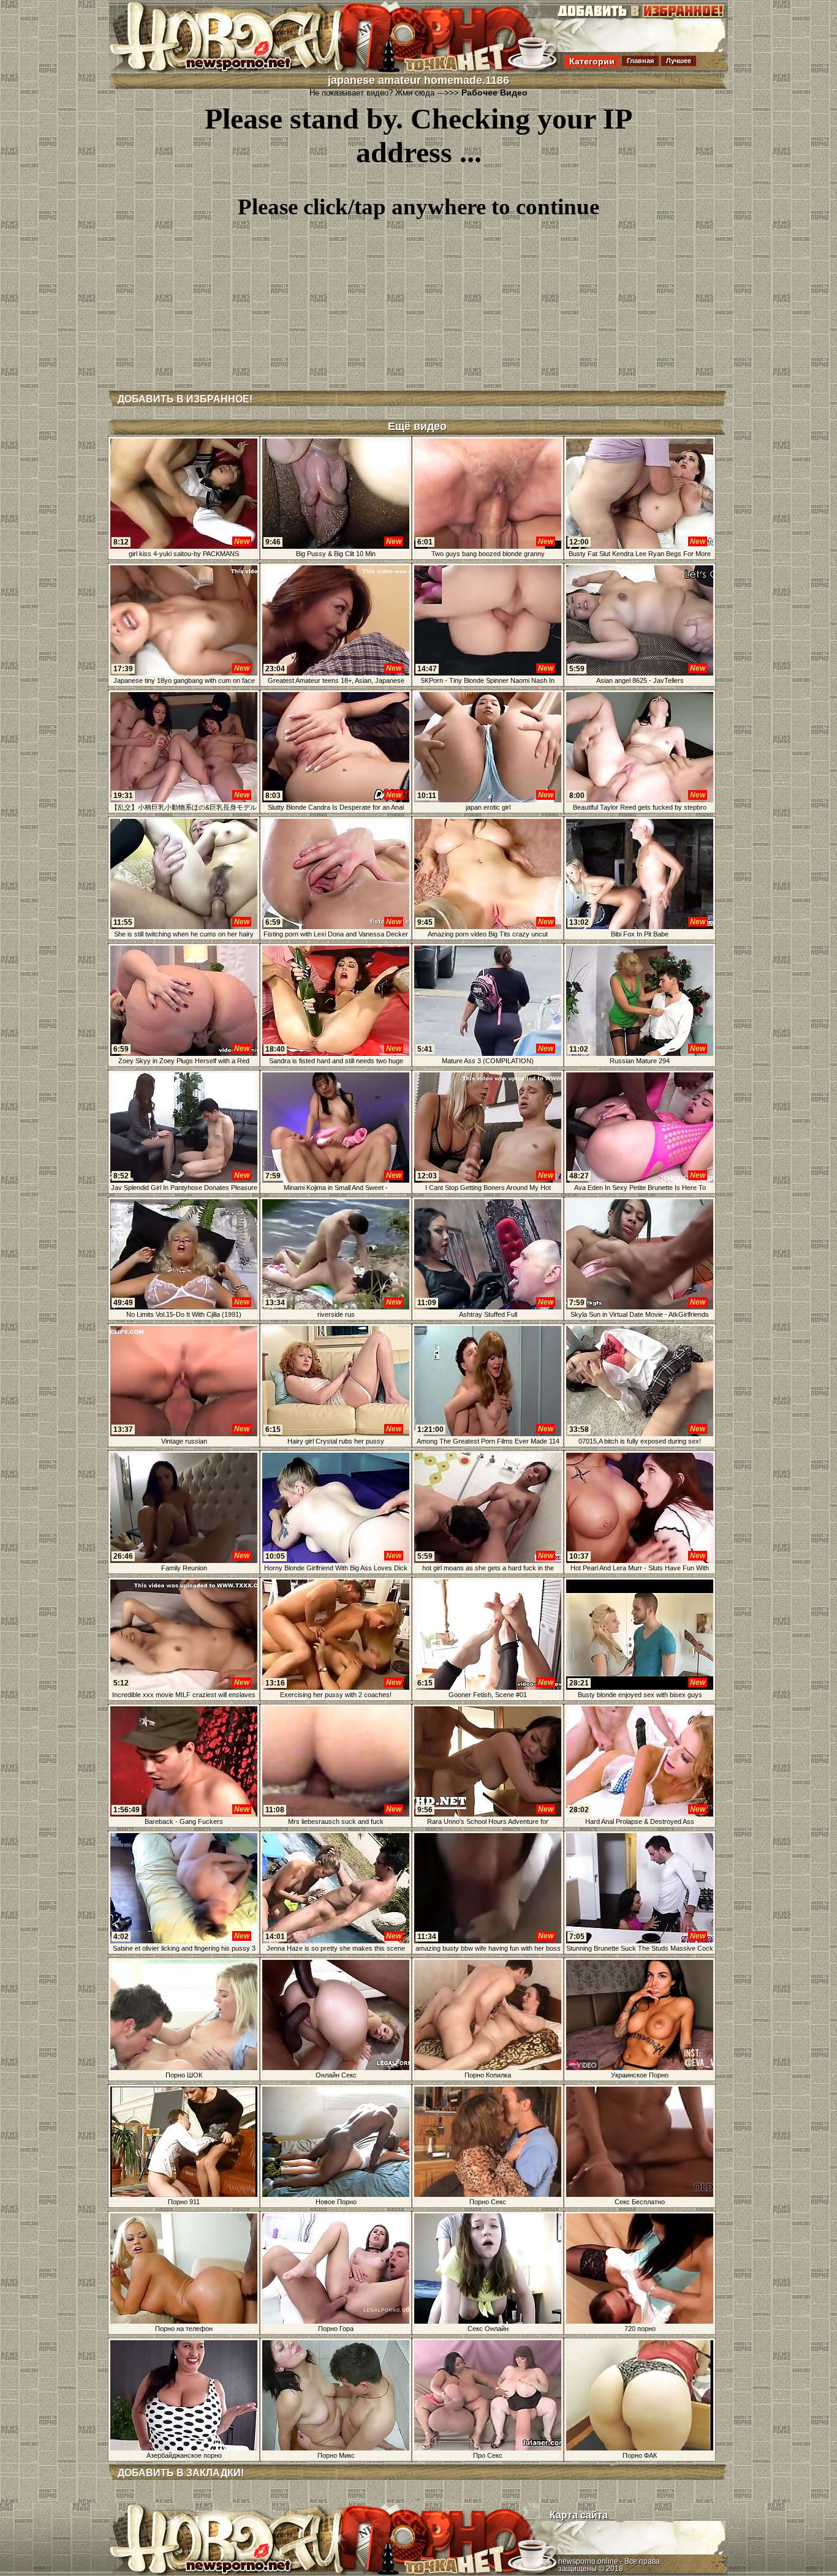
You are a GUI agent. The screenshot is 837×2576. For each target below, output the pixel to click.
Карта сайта (579, 2515)
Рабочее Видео (494, 92)
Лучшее (679, 61)
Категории (592, 61)
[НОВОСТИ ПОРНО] (243, 70)
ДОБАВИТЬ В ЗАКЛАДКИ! (181, 2473)
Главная (640, 61)
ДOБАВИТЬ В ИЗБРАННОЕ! (185, 399)
